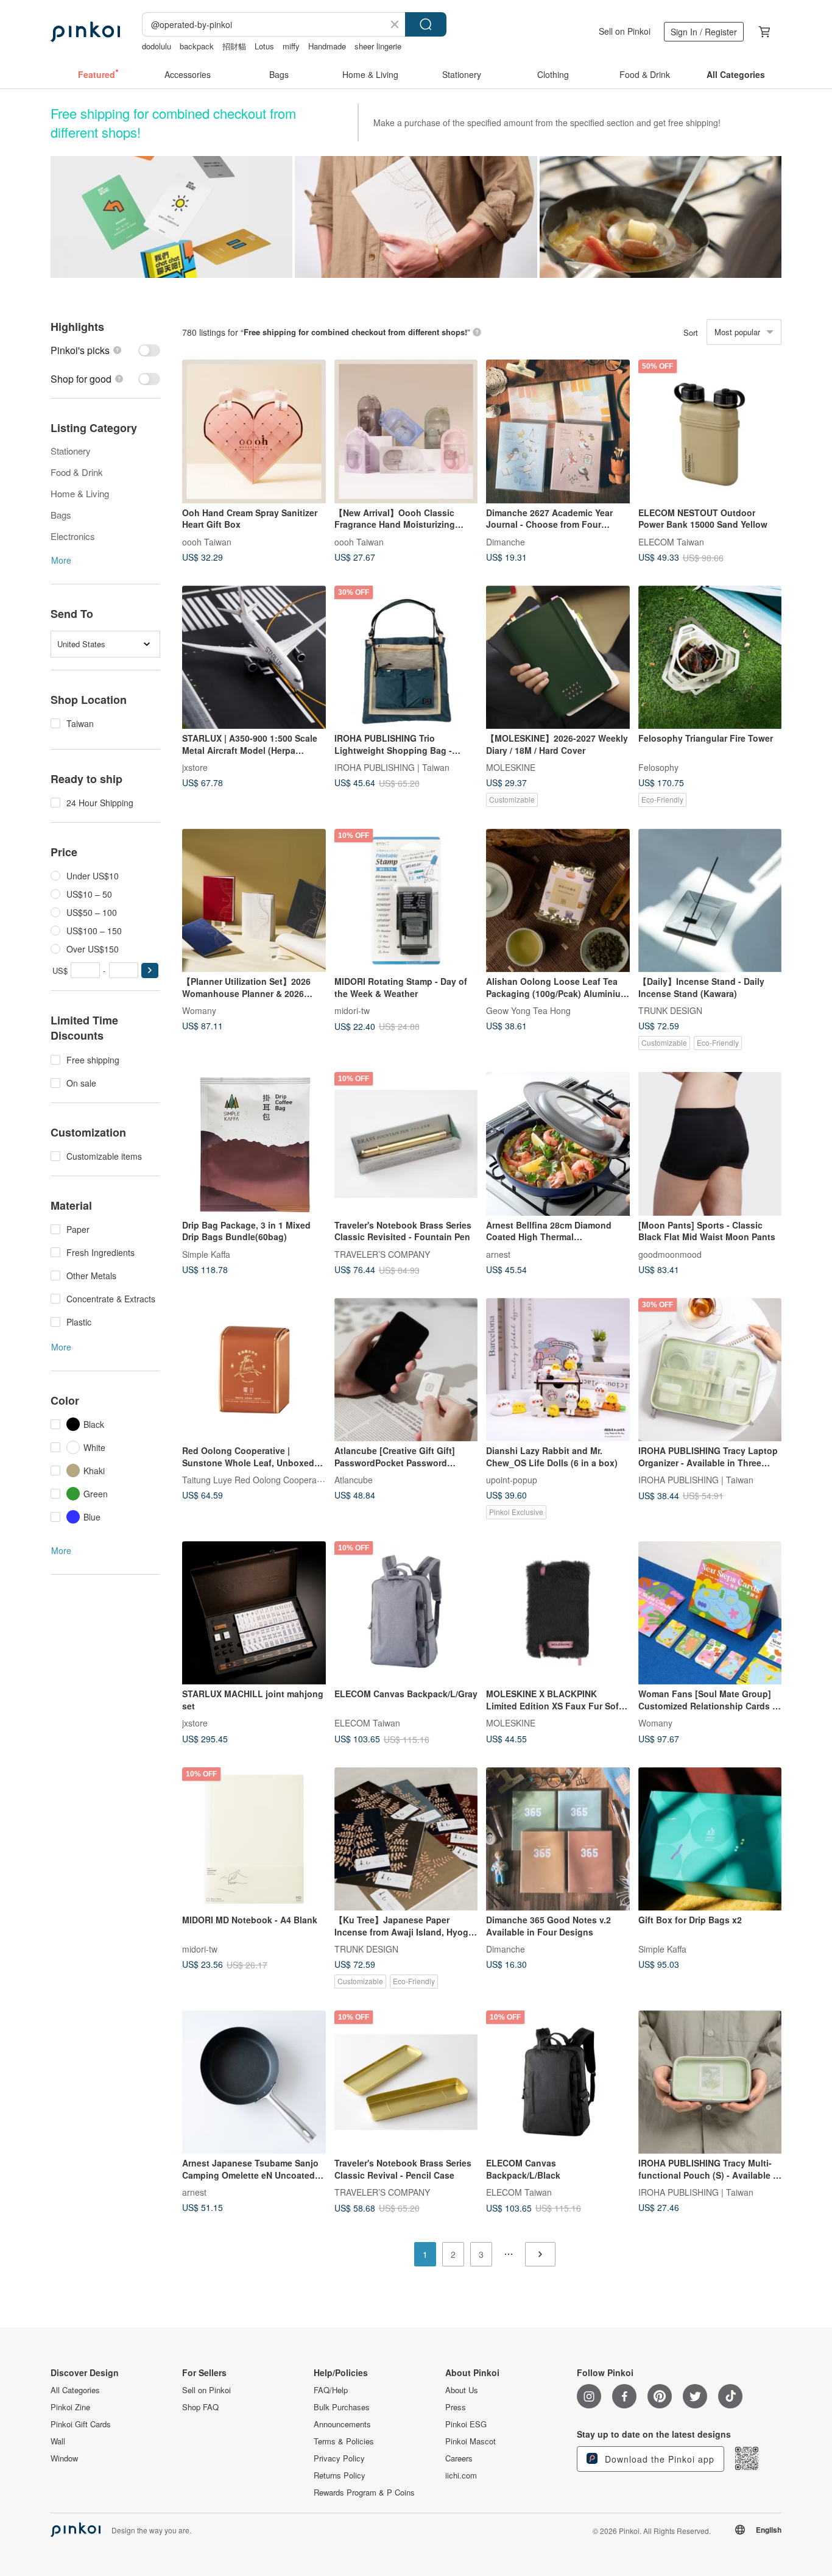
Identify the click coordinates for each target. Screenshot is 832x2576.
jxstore (195, 767)
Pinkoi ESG (466, 2424)
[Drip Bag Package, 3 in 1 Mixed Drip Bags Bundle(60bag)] (254, 1144)
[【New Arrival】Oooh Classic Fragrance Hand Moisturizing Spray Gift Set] (406, 431)
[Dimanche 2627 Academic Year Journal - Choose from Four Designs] (558, 431)
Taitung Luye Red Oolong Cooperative (256, 1480)
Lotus (264, 46)
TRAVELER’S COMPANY (382, 1254)
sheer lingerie (378, 46)
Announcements (342, 2424)
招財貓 (234, 46)
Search (426, 24)
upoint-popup (512, 1480)
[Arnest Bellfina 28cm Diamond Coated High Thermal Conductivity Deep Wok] (558, 1144)
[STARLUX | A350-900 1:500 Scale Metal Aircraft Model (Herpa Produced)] (254, 658)
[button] (150, 970)
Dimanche (506, 541)
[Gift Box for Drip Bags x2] (710, 1839)
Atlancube (354, 1480)
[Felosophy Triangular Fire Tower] (710, 658)
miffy (291, 46)
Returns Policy (340, 2475)
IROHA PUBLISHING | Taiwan (392, 767)
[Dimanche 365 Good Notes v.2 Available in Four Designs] (558, 1839)
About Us (462, 2390)
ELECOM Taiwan (671, 541)
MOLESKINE (511, 767)
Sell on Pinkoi (625, 31)
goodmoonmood (670, 1254)
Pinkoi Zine (70, 2407)
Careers (459, 2458)
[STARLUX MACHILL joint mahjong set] (254, 1613)
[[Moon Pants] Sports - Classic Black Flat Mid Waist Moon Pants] (710, 1144)
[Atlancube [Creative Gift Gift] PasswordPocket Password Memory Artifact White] (406, 1370)
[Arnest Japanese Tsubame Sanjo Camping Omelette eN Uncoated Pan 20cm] (254, 2082)
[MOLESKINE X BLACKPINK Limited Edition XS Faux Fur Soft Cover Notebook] (558, 1613)
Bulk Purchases (342, 2407)
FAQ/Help (331, 2390)
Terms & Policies (344, 2441)
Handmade (327, 46)
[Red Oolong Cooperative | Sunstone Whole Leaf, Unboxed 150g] (254, 1370)
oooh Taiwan (207, 541)
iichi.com (461, 2475)
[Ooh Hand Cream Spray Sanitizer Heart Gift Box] (254, 431)
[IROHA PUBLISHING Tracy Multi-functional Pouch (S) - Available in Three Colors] (710, 2082)
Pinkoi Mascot (471, 2441)
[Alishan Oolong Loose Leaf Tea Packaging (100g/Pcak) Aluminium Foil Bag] (558, 901)
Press (456, 2407)
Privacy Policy (339, 2458)
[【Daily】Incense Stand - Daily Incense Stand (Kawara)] (710, 901)
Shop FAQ (200, 2407)
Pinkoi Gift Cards (81, 2424)
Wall (58, 2441)
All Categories (75, 2390)
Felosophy (658, 767)
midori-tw (352, 1010)
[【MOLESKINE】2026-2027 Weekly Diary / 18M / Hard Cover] (558, 658)
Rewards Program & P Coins (364, 2493)
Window (64, 2458)
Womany (199, 1010)
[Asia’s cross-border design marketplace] (85, 32)
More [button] (61, 560)
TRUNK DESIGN (670, 1010)
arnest (498, 1254)
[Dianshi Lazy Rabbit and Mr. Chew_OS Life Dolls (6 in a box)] (558, 1370)
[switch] (105, 350)
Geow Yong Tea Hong (528, 1010)
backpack (197, 46)
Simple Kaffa (206, 1254)
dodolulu (157, 46)
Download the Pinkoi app (658, 2459)
